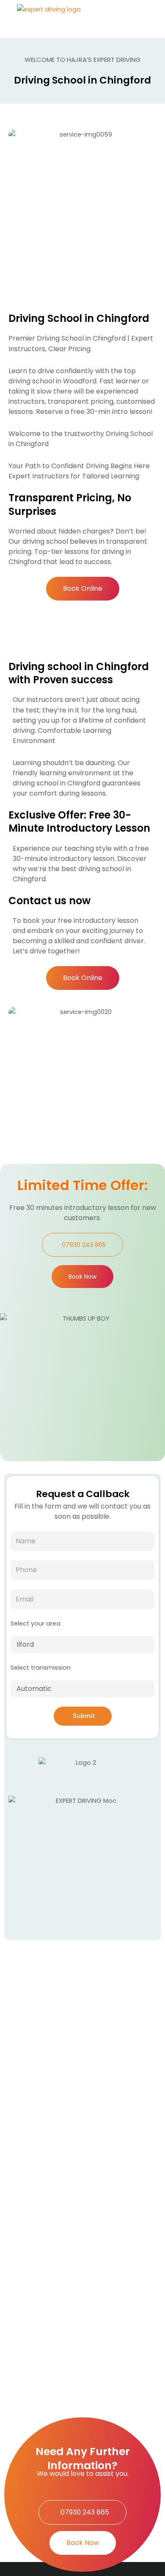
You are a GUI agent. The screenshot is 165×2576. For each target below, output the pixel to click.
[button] (145, 19)
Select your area (36, 1623)
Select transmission (41, 1668)
